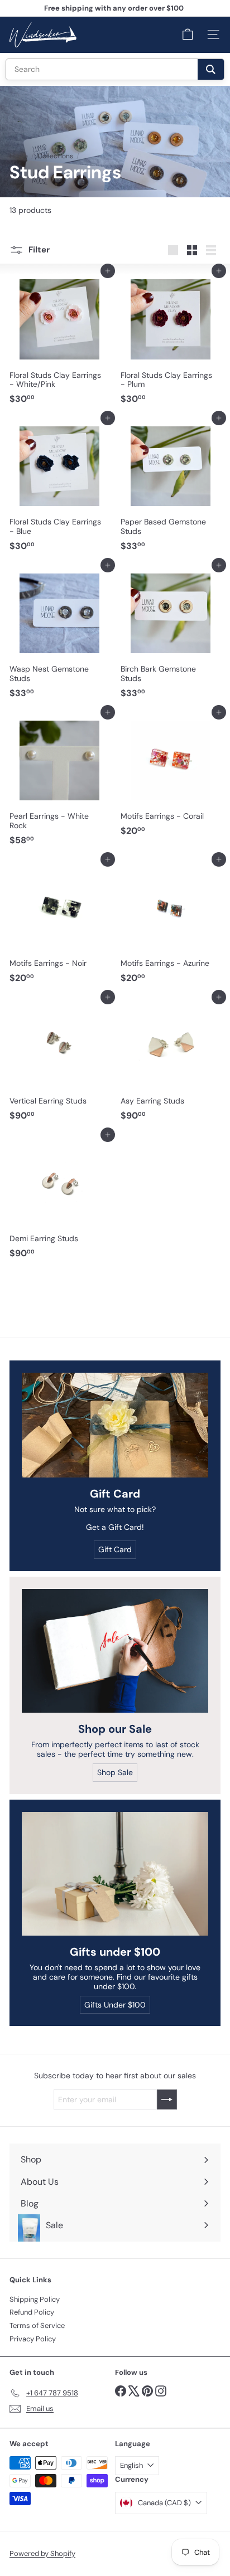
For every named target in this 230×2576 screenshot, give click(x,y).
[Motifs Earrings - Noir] (59, 924)
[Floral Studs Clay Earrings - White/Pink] (59, 340)
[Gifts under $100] (115, 1874)
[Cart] (188, 35)
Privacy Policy (33, 2339)
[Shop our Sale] (115, 1651)
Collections (55, 156)
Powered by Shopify (42, 2553)
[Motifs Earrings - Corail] (171, 777)
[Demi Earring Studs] (59, 1199)
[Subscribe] (167, 2099)
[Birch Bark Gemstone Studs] (171, 634)
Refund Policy (32, 2312)
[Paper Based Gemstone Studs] (171, 487)
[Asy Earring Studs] (171, 1061)
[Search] (211, 69)
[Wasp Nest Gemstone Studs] (59, 634)
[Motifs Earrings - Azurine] (171, 924)
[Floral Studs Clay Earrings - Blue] (59, 487)
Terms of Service (37, 2325)
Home (19, 156)
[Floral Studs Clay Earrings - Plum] (171, 340)
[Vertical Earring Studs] (59, 1061)
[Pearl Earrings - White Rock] (59, 781)
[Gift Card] (115, 1425)
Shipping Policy (35, 2299)
